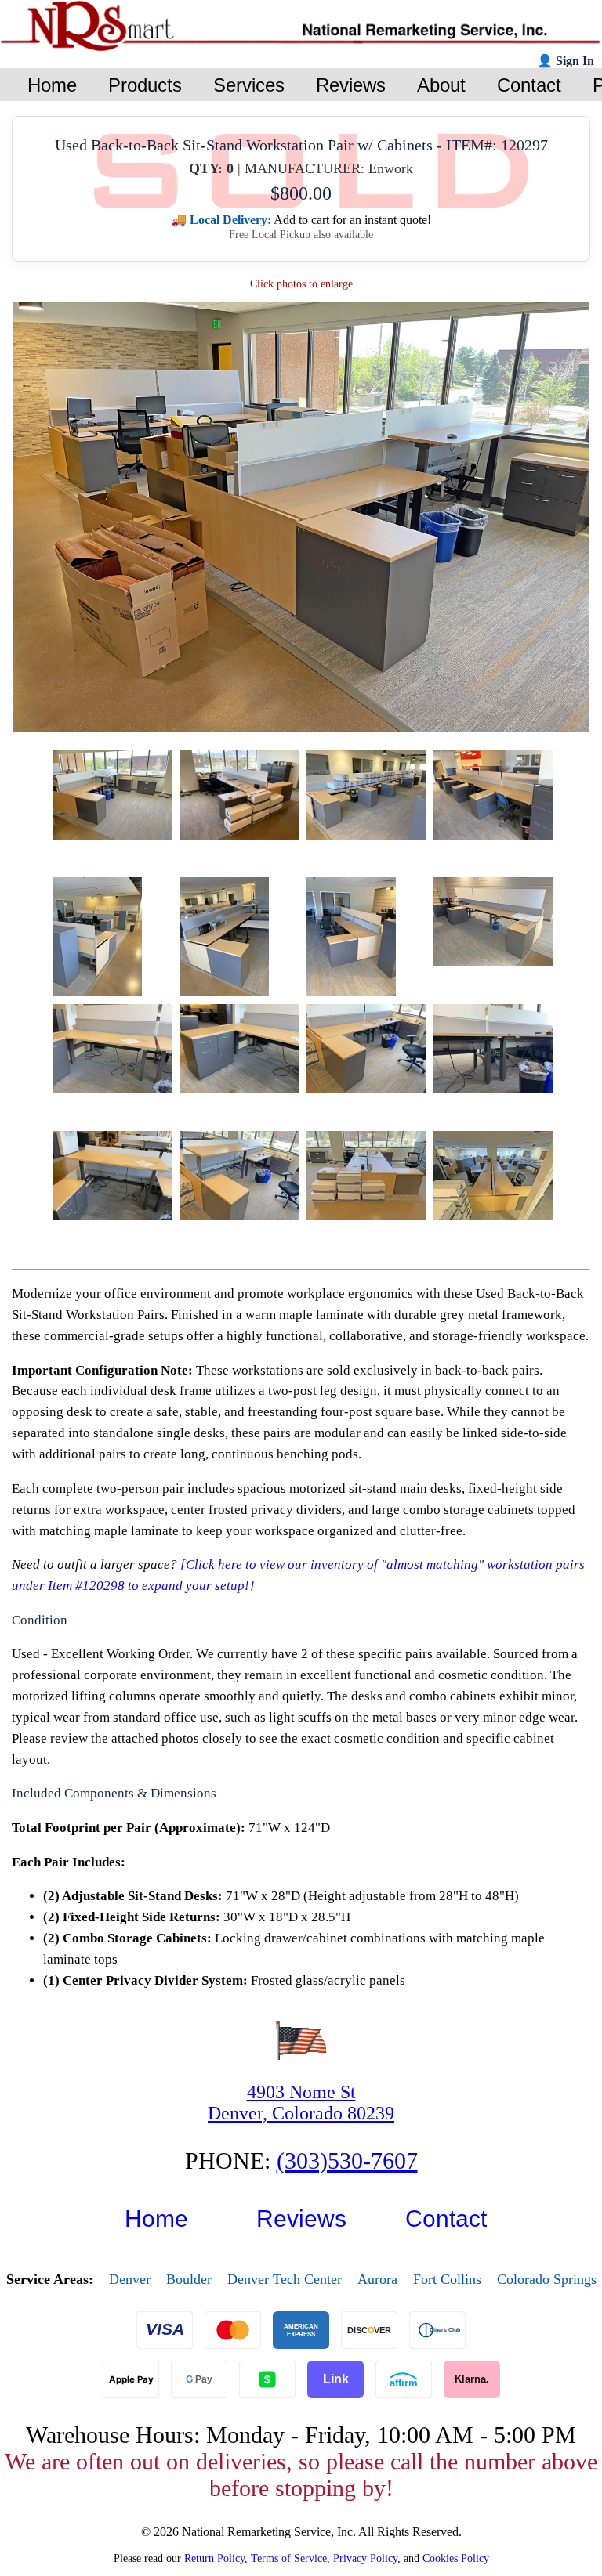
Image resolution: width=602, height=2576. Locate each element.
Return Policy (214, 2558)
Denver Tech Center (285, 2279)
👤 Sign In (566, 61)
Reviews (301, 2218)
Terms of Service (289, 2558)
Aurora (377, 2279)
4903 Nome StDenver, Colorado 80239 (301, 2103)
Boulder (189, 2279)
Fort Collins (447, 2279)
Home (156, 2218)
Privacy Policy (365, 2558)
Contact (446, 2218)
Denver (130, 2279)
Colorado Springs (547, 2279)
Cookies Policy (456, 2558)
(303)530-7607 (347, 2161)
